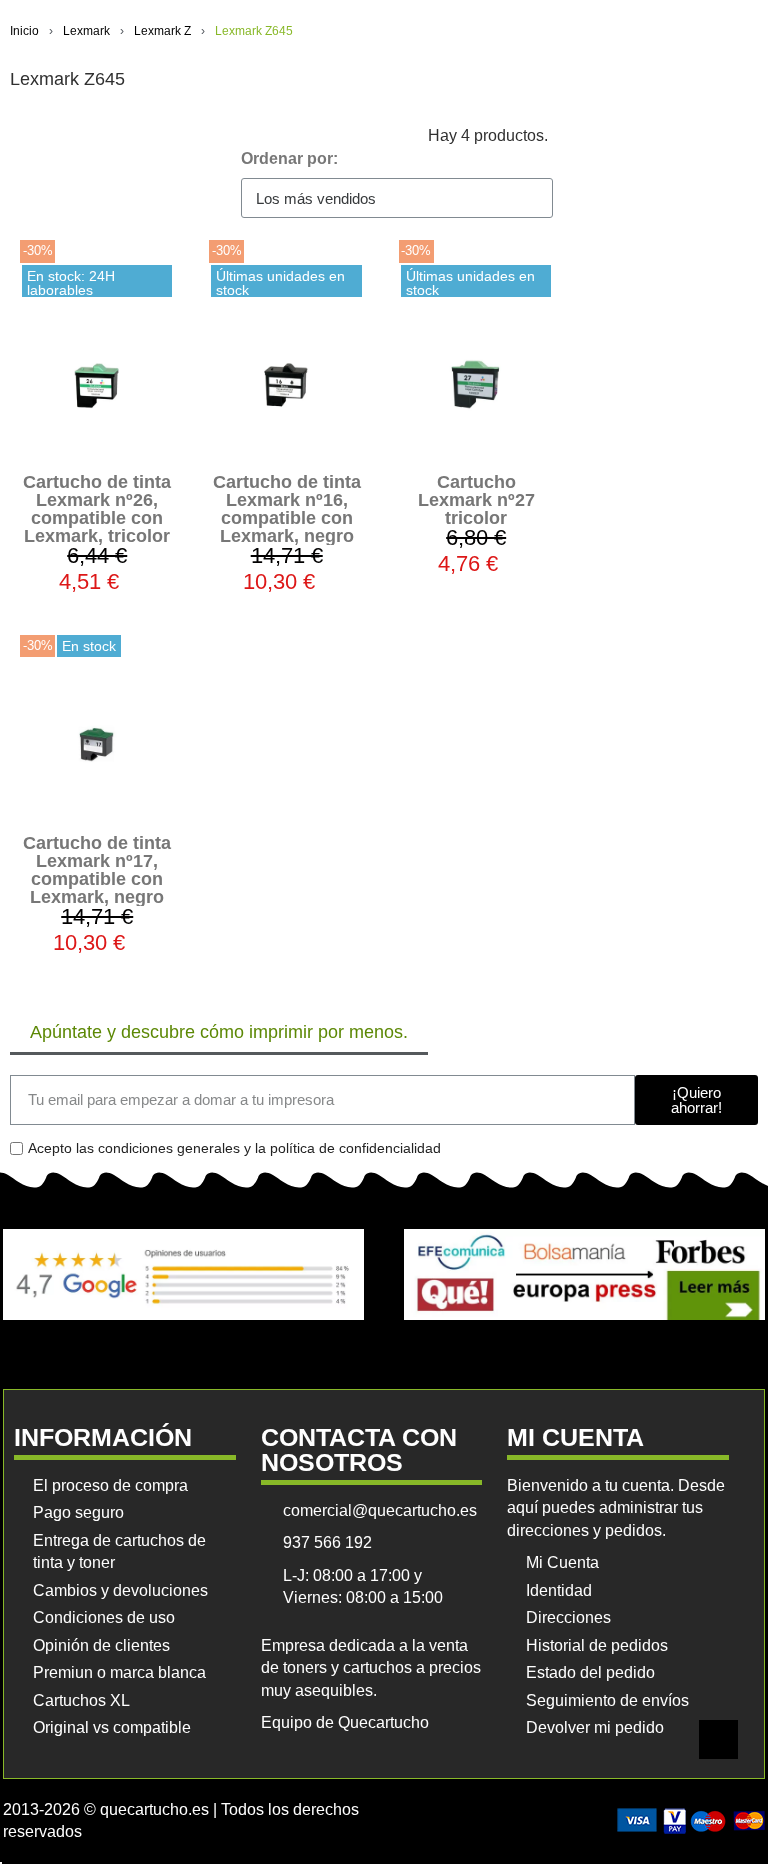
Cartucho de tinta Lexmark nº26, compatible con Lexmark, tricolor (97, 509)
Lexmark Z (162, 31)
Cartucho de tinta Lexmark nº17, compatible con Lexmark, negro (97, 870)
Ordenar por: (289, 158)
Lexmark (86, 31)
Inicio (24, 31)
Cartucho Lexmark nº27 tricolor (476, 500)
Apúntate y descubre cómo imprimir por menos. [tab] (219, 1032)
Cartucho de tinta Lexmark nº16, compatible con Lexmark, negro (287, 509)
